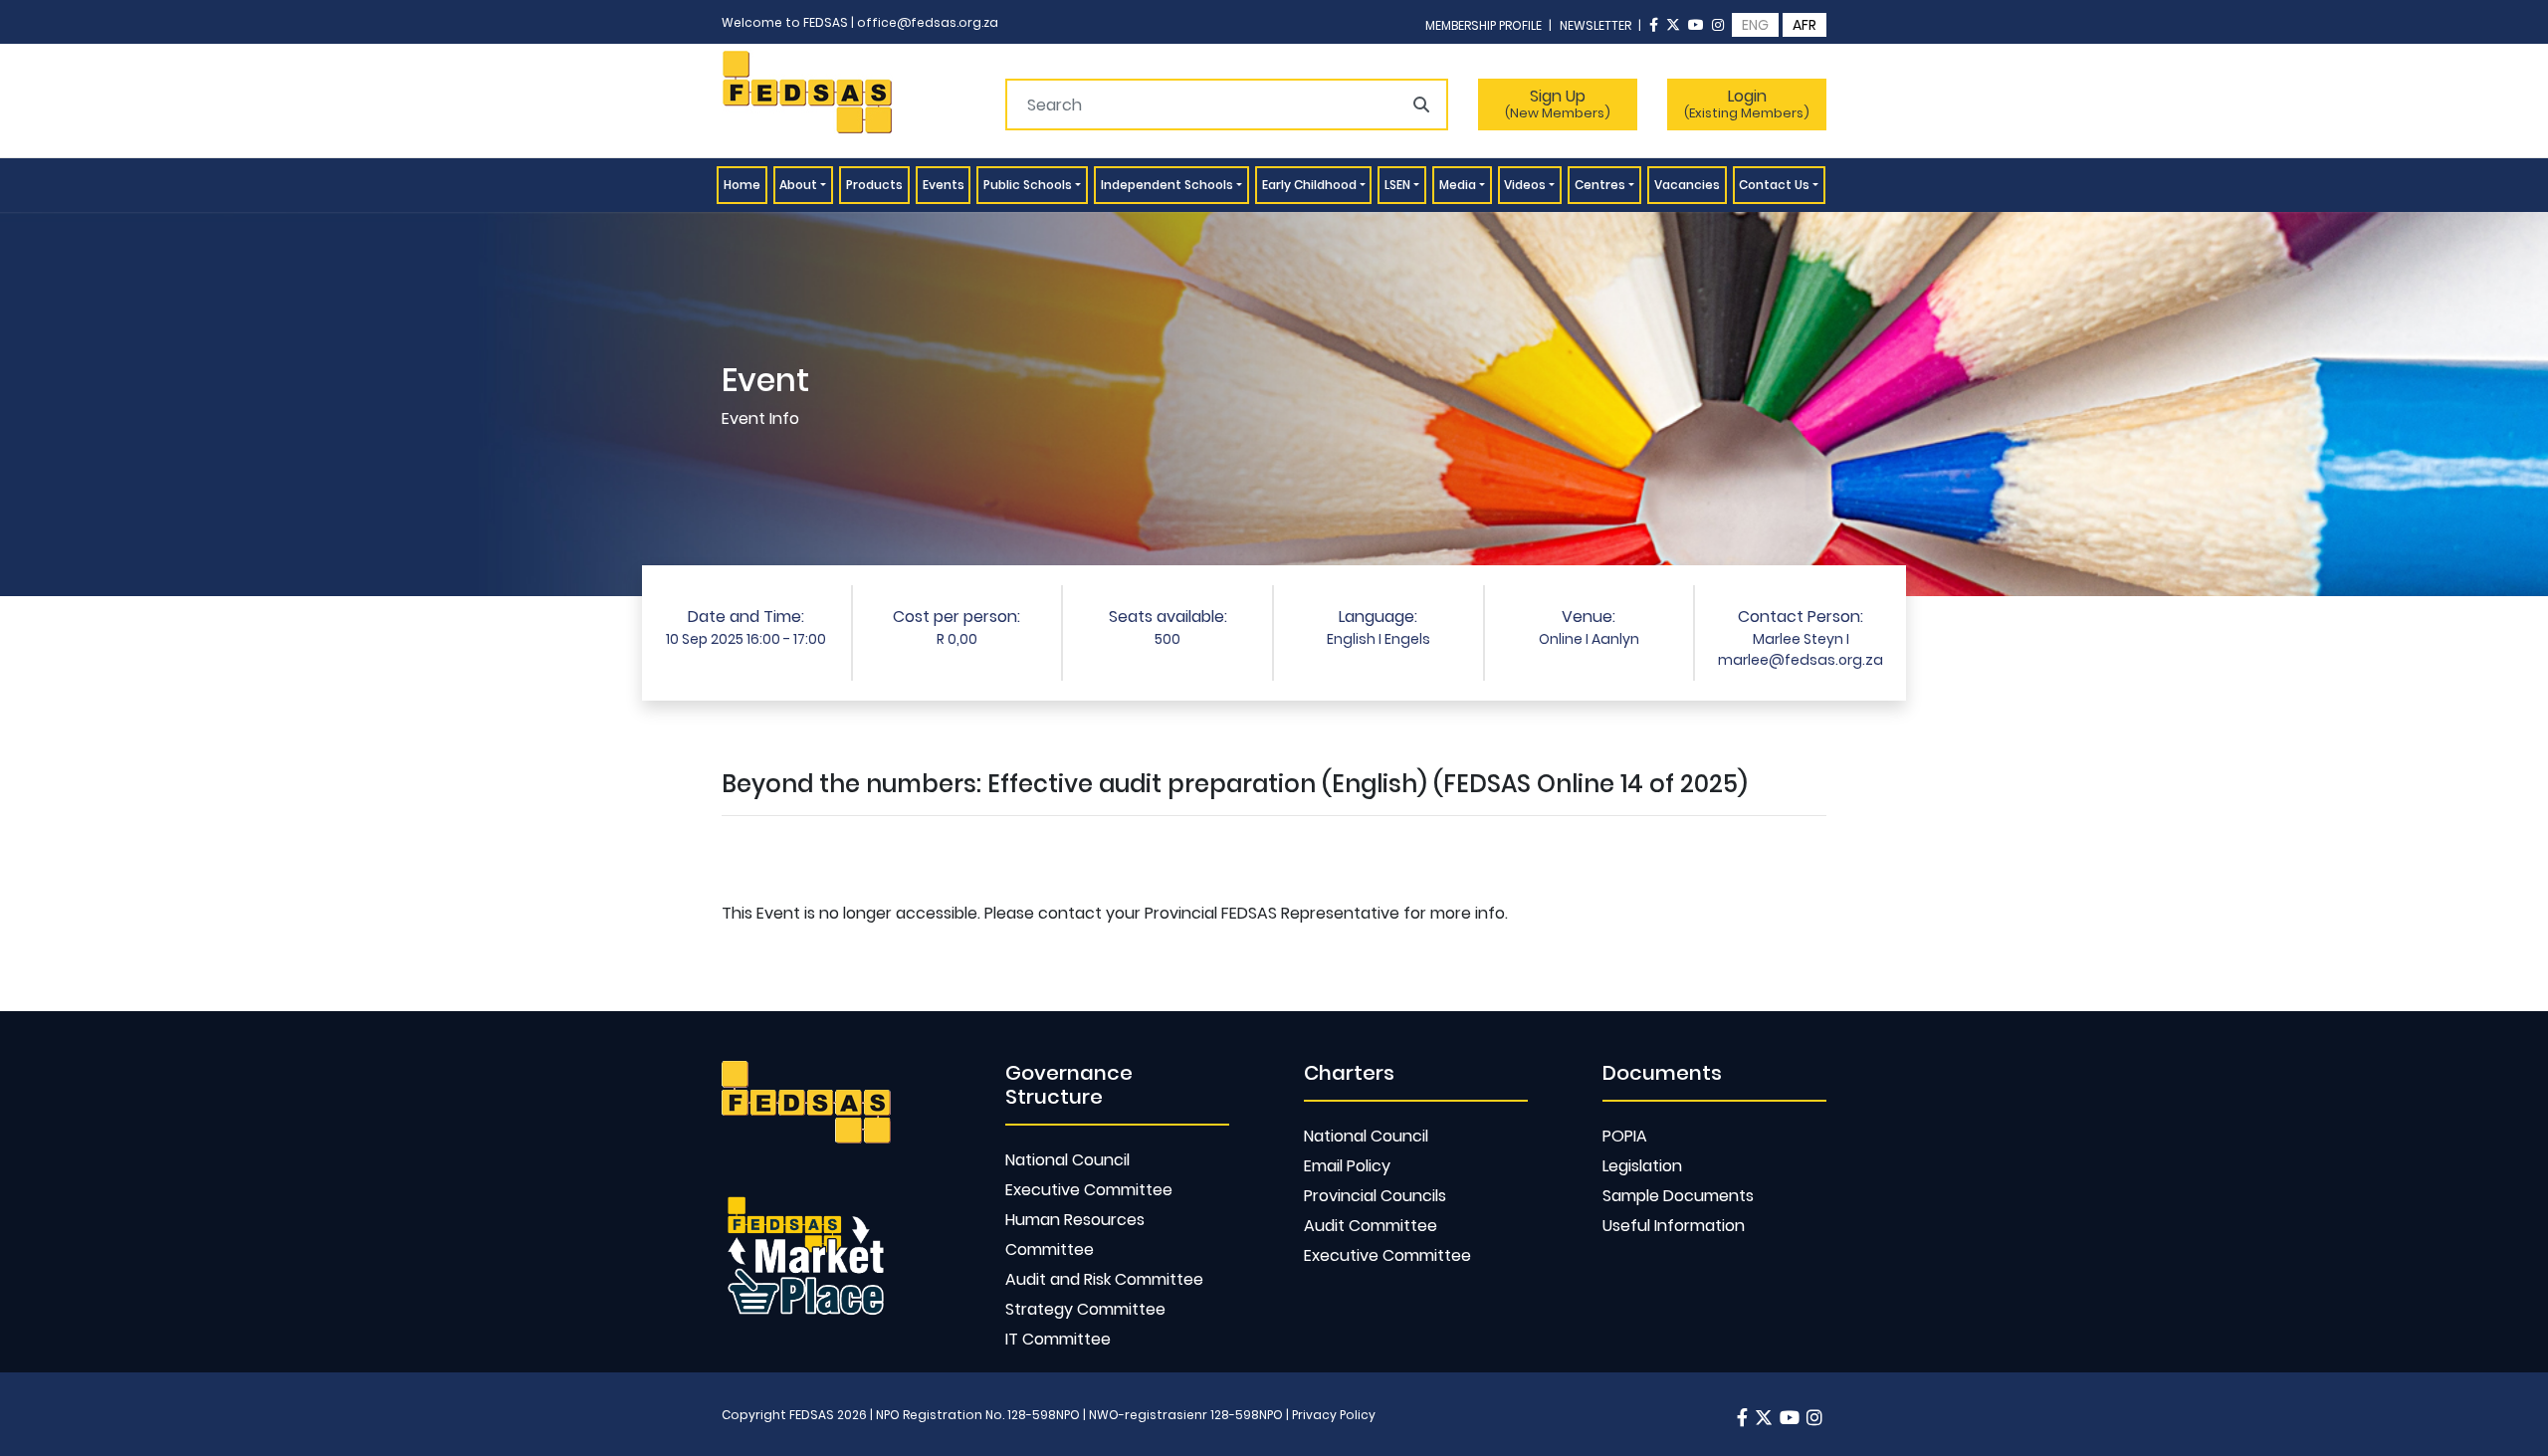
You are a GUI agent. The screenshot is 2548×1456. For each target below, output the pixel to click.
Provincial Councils (1375, 1196)
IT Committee (1058, 1339)
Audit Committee (1371, 1226)
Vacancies (1687, 185)
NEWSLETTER (1600, 25)
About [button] (798, 185)
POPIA (1625, 1136)
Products (874, 185)
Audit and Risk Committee (1104, 1279)
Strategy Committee (1085, 1309)
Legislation (1642, 1166)
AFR (1805, 25)
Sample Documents (1678, 1196)
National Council (1067, 1160)
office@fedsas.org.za (928, 22)
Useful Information (1674, 1226)
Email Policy (1347, 1166)
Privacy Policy (1334, 1415)
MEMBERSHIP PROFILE (1488, 25)
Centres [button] (1600, 185)
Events (944, 185)
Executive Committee (1089, 1190)
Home (745, 184)
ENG (1755, 25)
